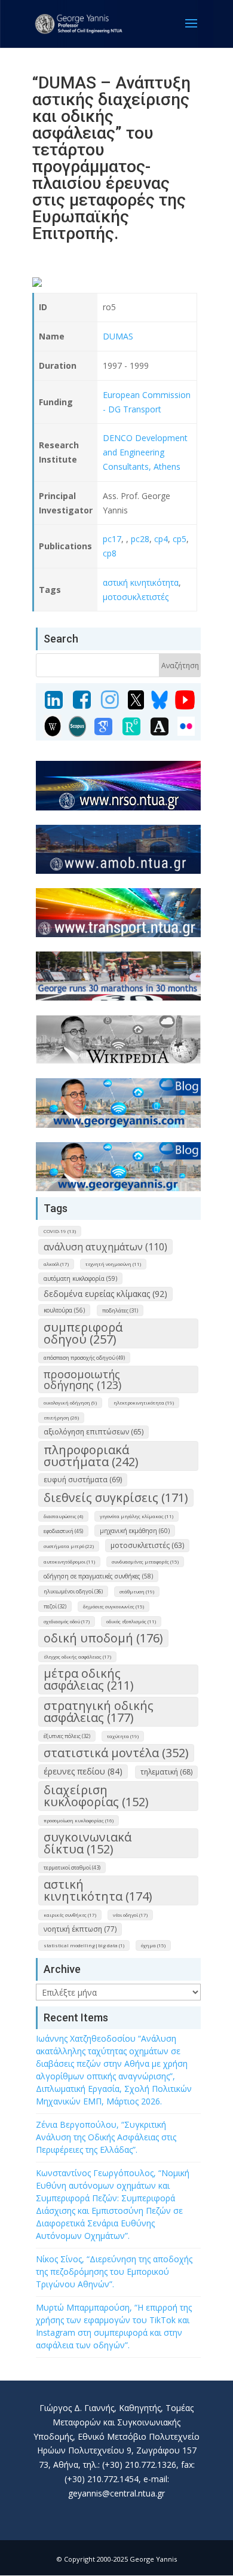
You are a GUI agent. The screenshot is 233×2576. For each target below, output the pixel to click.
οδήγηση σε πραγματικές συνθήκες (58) (98, 1576)
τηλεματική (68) (166, 1772)
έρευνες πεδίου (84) (83, 1771)
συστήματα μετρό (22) (69, 1546)
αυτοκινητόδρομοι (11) (69, 1561)
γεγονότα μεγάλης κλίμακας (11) (137, 1516)
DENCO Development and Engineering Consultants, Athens (145, 452)
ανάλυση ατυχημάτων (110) (105, 1247)
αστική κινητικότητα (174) (98, 1890)
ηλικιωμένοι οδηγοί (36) (73, 1591)
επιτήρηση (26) (61, 1417)
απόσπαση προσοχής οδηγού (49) (84, 1358)
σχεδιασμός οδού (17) (67, 1621)
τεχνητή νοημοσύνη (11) (113, 1264)
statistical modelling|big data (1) (84, 1945)
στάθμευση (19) (137, 1591)
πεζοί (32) (55, 1606)
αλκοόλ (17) (56, 1264)
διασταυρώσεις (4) (63, 1516)
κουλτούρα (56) (64, 1310)
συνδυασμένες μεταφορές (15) (145, 1561)
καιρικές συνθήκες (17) (70, 1915)
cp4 (160, 539)
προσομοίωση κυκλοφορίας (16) (79, 1820)
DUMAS (118, 336)
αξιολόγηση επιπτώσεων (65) (93, 1432)
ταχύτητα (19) (123, 1736)
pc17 (112, 539)
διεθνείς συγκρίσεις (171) (116, 1497)
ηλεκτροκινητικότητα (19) (144, 1402)
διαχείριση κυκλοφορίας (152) (96, 1796)
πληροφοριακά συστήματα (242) (91, 1456)
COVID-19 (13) (60, 1231)
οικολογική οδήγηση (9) (70, 1402)
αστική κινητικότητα (141, 582)
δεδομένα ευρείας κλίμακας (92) (105, 1294)
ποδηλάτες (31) (120, 1310)
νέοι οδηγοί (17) (130, 1915)
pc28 (140, 539)
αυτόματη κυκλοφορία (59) (80, 1278)
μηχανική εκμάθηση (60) (135, 1531)
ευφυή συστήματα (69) (83, 1480)
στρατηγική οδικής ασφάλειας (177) (99, 1711)
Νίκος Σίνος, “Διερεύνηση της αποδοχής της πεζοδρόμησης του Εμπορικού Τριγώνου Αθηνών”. (114, 2271)
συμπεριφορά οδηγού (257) (83, 1333)
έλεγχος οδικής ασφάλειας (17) (77, 1656)
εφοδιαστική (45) (63, 1531)
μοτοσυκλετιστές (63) (147, 1545)
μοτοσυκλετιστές (136, 597)
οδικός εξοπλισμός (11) (131, 1621)
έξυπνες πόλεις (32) (67, 1736)
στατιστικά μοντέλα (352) (116, 1753)
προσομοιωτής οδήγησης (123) (82, 1379)
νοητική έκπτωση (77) (80, 1929)
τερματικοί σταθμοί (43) (72, 1867)
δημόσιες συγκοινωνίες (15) (114, 1606)
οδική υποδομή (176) (103, 1638)
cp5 (180, 539)
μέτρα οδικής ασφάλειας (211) (89, 1679)
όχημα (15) (153, 1945)
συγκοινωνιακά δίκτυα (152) (88, 1843)
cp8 (110, 553)
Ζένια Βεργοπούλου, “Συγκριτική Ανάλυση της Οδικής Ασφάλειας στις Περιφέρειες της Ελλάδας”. (106, 2137)
